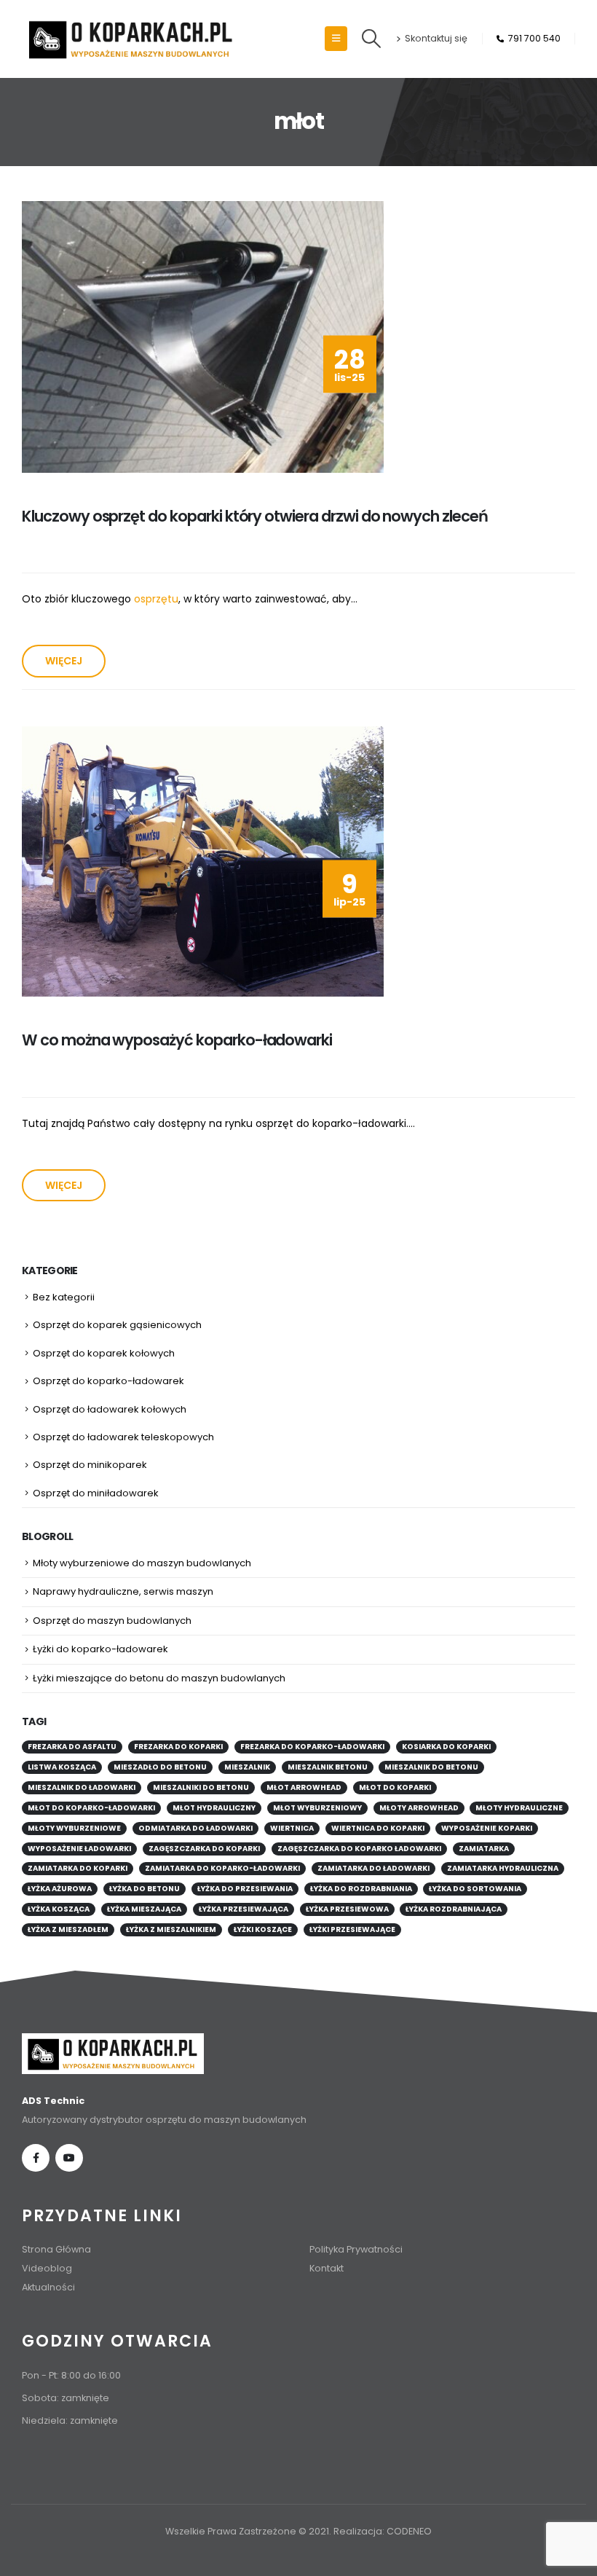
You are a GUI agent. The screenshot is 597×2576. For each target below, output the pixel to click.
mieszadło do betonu (160, 1767)
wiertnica (292, 1828)
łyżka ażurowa (60, 1889)
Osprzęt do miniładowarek (96, 1493)
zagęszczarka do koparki (204, 1849)
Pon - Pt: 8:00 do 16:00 (71, 2375)
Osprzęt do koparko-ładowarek (108, 1381)
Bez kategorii (64, 1297)
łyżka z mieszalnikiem (171, 1929)
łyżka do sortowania (475, 1889)
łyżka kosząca (59, 1909)
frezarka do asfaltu (72, 1747)
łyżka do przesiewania (245, 1889)
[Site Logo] (131, 39)
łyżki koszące (263, 1929)
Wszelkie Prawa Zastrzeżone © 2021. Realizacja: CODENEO (298, 2531)
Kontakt (327, 2268)
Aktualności (48, 2287)
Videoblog (47, 2268)
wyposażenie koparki (487, 1828)
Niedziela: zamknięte (70, 2420)
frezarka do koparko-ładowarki (312, 1747)
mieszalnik (247, 1767)
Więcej (64, 661)
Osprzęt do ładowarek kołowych (110, 1409)
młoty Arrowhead (419, 1808)
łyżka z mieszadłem (68, 1929)
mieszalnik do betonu (431, 1767)
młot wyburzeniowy (317, 1808)
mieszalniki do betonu (201, 1787)
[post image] (203, 337)
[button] (336, 39)
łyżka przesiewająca (244, 1909)
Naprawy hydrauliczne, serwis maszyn (123, 1591)
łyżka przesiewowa (347, 1909)
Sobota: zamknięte (66, 2398)
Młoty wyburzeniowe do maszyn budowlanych (142, 1563)
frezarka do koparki (178, 1747)
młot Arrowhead (304, 1787)
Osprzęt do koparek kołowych (104, 1353)
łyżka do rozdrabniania (361, 1889)
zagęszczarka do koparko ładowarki (359, 1849)
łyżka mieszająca (144, 1909)
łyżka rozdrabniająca (454, 1909)
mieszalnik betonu (328, 1767)
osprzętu (156, 599)
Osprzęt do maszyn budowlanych (112, 1621)
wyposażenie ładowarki (79, 1849)
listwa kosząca (62, 1767)
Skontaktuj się (436, 38)
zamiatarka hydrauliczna (503, 1868)
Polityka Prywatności (356, 2249)
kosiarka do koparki (446, 1747)
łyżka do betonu (145, 1889)
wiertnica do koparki (378, 1828)
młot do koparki (395, 1787)
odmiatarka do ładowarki (195, 1828)
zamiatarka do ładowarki (373, 1868)
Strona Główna (56, 2249)
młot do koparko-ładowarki (91, 1808)
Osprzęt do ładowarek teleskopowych (123, 1437)
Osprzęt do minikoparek (90, 1465)
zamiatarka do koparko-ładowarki (222, 1868)
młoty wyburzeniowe (74, 1828)
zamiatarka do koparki (78, 1868)
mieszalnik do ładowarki (82, 1787)
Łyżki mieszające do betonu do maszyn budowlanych (159, 1678)
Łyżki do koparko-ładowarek (100, 1649)
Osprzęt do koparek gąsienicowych (117, 1325)
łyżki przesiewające (352, 1929)
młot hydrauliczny (214, 1808)
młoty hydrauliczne (519, 1808)
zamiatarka (484, 1849)
